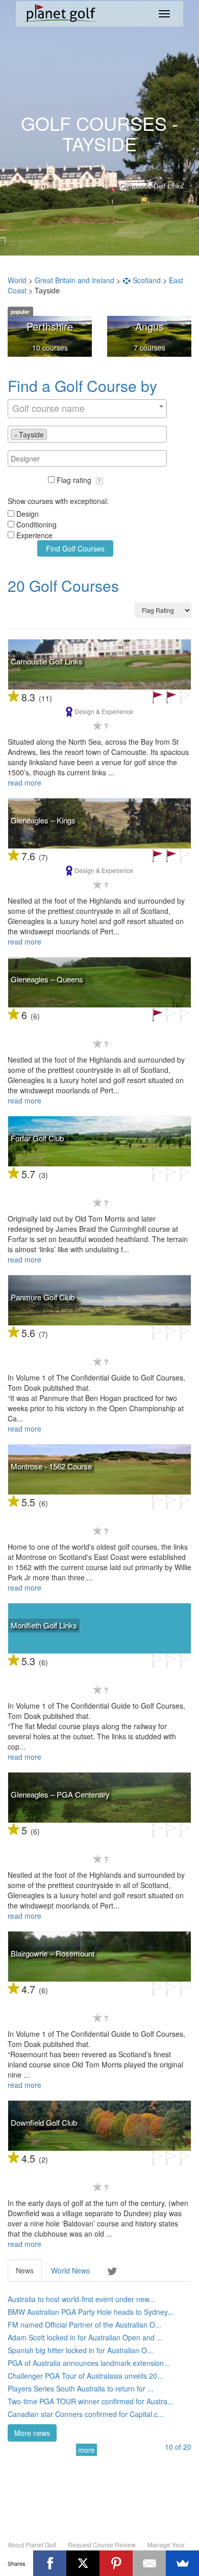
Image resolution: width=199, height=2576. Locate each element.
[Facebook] (50, 2563)
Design (28, 514)
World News (70, 2270)
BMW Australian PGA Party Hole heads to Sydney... (91, 2312)
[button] (99, 481)
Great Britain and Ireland (74, 280)
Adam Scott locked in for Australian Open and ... (85, 2337)
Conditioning (36, 524)
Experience (34, 535)
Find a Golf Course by (82, 386)
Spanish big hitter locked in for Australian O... (80, 2350)
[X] (83, 2563)
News (25, 2270)
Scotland (147, 280)
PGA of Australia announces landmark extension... (89, 2363)
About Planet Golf (32, 2545)
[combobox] (87, 409)
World (17, 280)
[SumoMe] (182, 2563)
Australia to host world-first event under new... (81, 2299)
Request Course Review (102, 2545)
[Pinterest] (116, 2563)
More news (32, 2433)
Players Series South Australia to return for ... (81, 2388)
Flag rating (75, 480)
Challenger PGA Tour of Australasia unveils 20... (85, 2376)
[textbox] (52, 434)
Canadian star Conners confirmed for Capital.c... (86, 2414)
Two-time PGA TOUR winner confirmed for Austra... (91, 2401)
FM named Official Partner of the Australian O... (84, 2325)
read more (24, 783)
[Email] (149, 2563)
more (86, 2450)
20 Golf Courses (63, 585)
